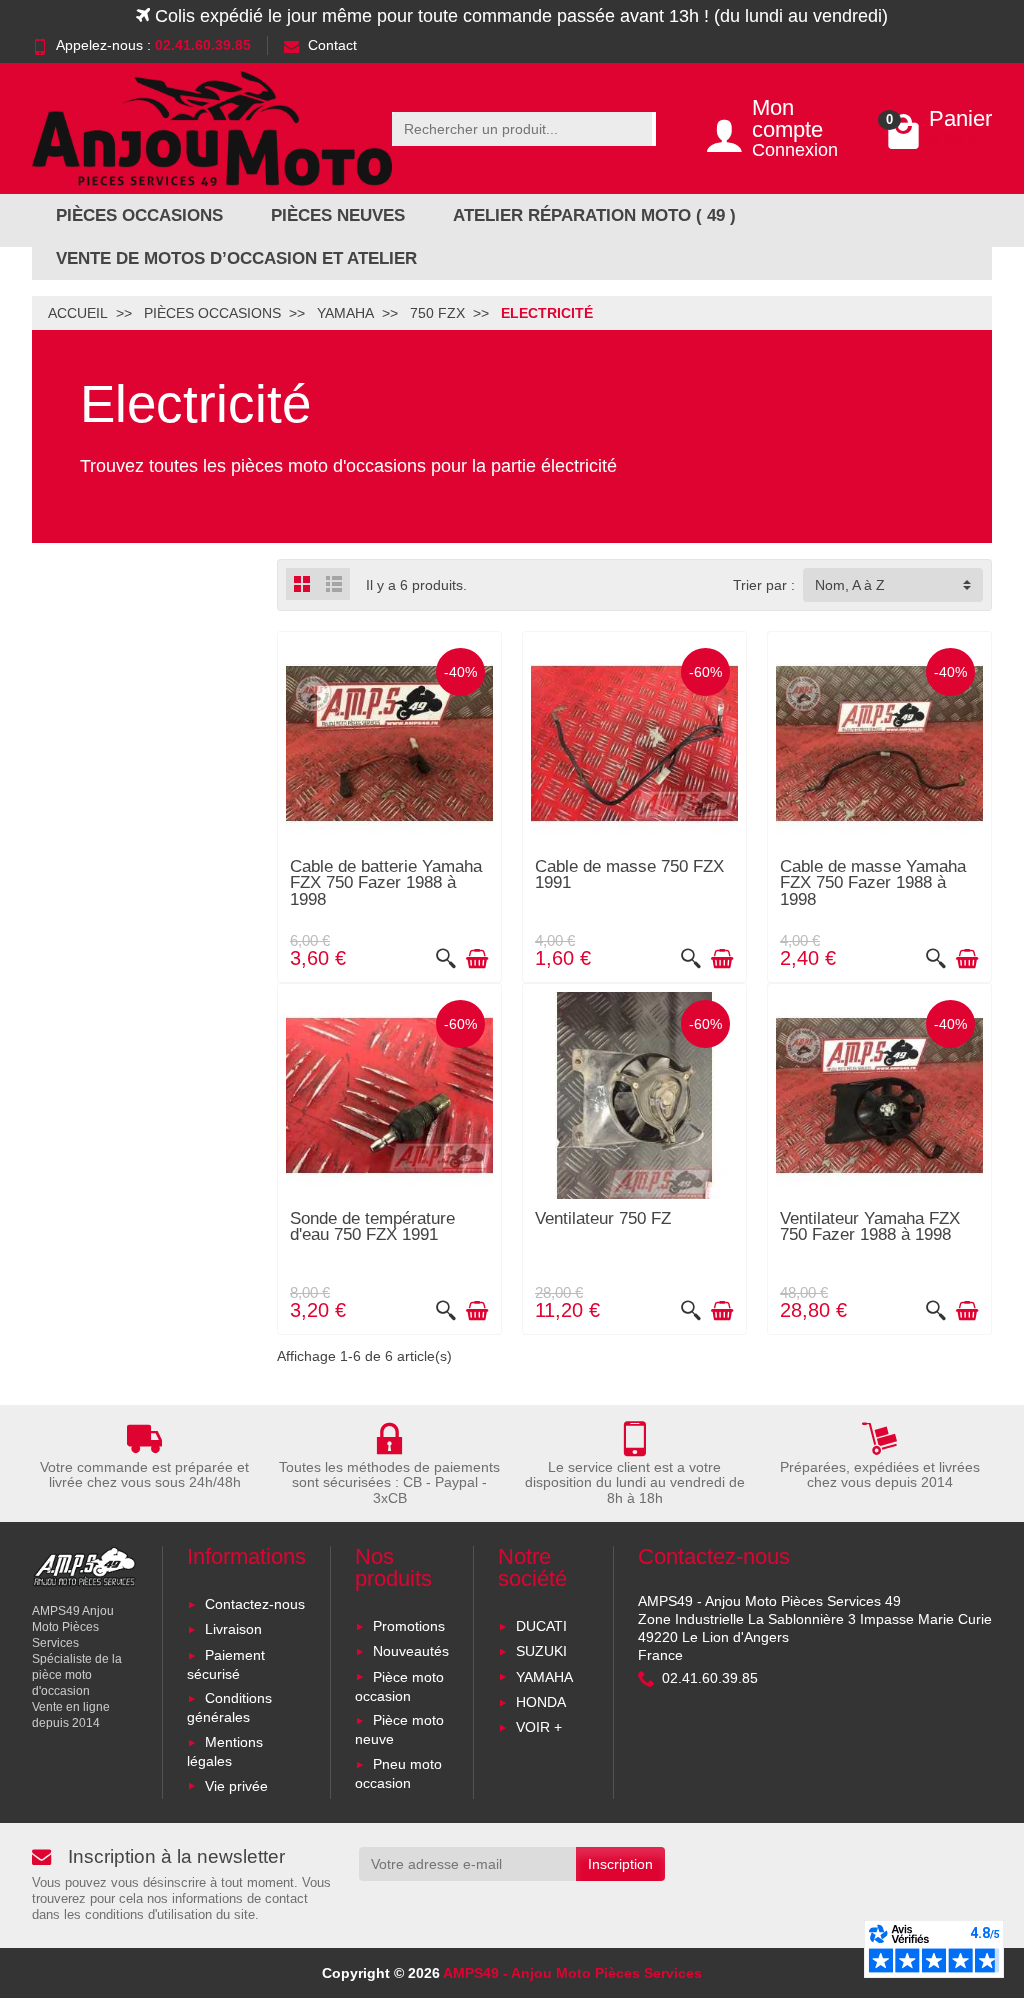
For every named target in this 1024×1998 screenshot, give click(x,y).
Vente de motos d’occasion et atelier (236, 258)
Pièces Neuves (338, 215)
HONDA (541, 1702)
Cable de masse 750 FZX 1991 (629, 875)
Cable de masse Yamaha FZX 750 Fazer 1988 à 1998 (873, 883)
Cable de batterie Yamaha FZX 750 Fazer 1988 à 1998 (386, 883)
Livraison (233, 1629)
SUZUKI (541, 1651)
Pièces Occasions (139, 215)
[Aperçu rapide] (446, 959)
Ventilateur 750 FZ (603, 1218)
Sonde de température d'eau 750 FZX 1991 (372, 1227)
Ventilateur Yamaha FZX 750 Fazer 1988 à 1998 (870, 1227)
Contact (332, 45)
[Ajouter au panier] (477, 959)
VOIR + (539, 1727)
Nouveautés (411, 1651)
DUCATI (541, 1626)
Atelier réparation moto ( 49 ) (594, 215)
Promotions (409, 1626)
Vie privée (236, 1786)
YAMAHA (544, 1677)
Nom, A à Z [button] (850, 585)
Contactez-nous (255, 1604)
